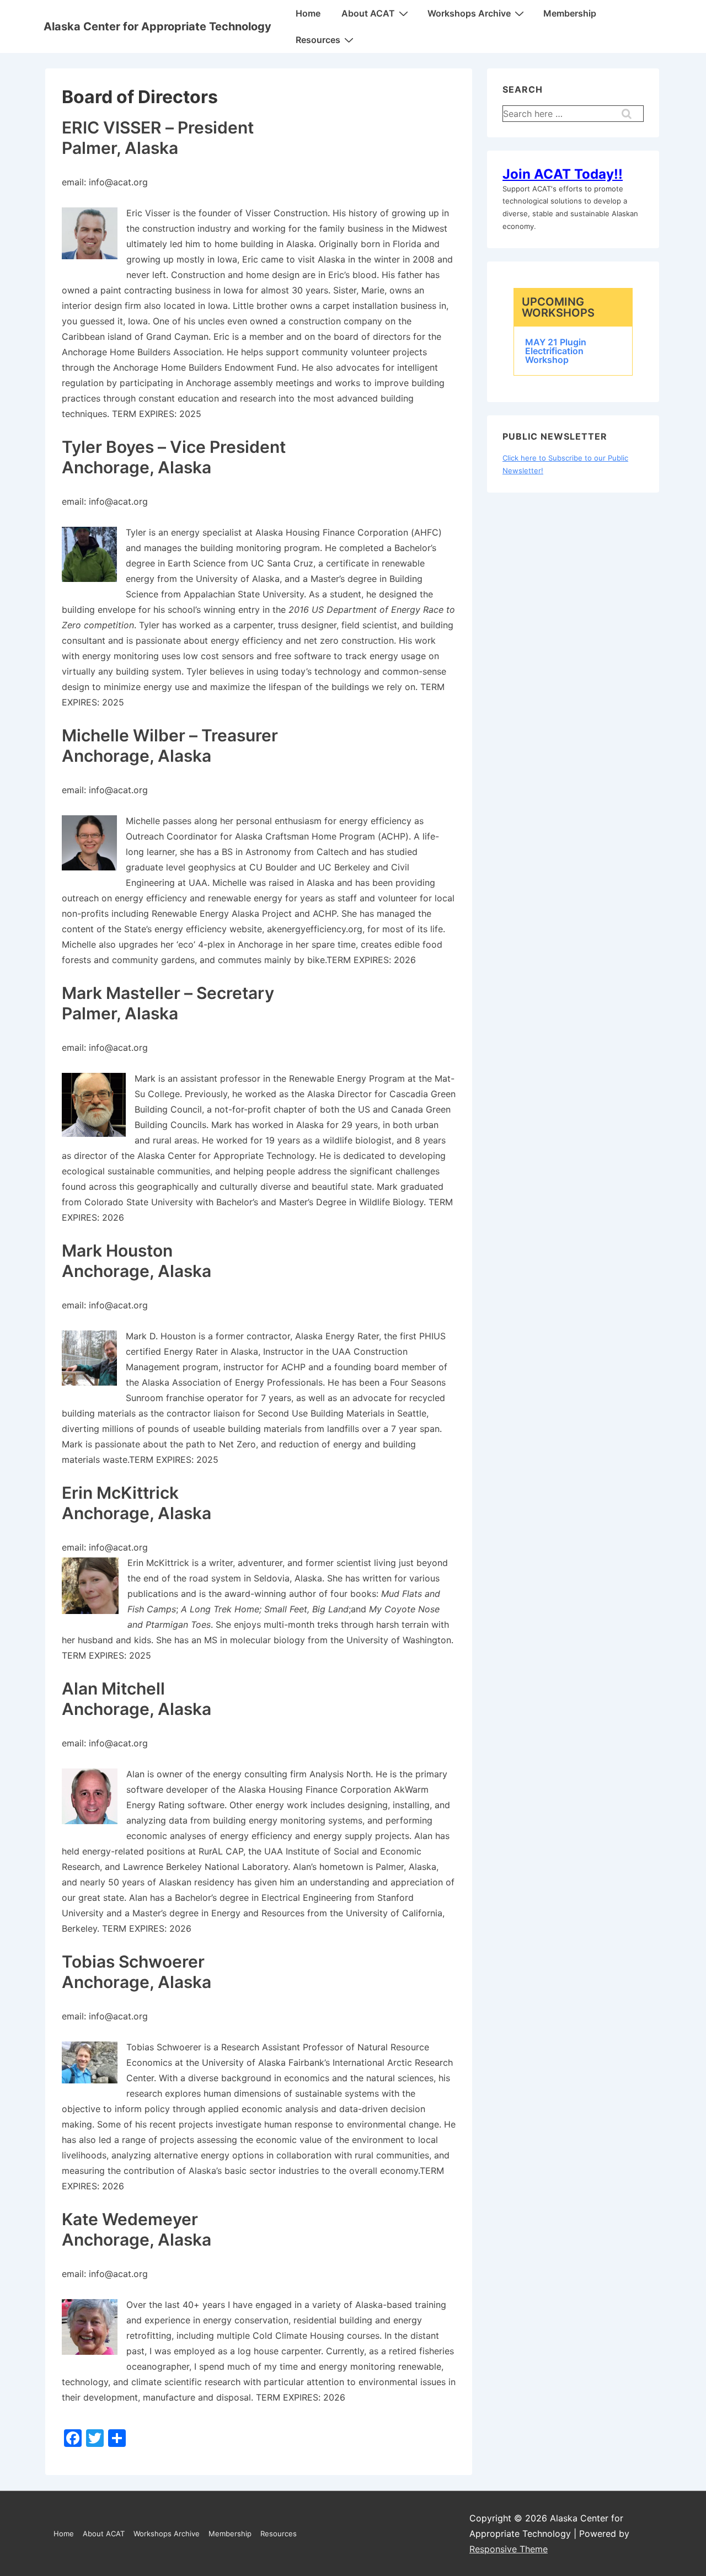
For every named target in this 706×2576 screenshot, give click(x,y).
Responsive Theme (509, 2549)
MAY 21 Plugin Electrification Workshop (556, 351)
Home (308, 13)
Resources (318, 40)
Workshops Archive (469, 13)
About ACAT (368, 13)
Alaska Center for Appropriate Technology (157, 26)
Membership (570, 13)
